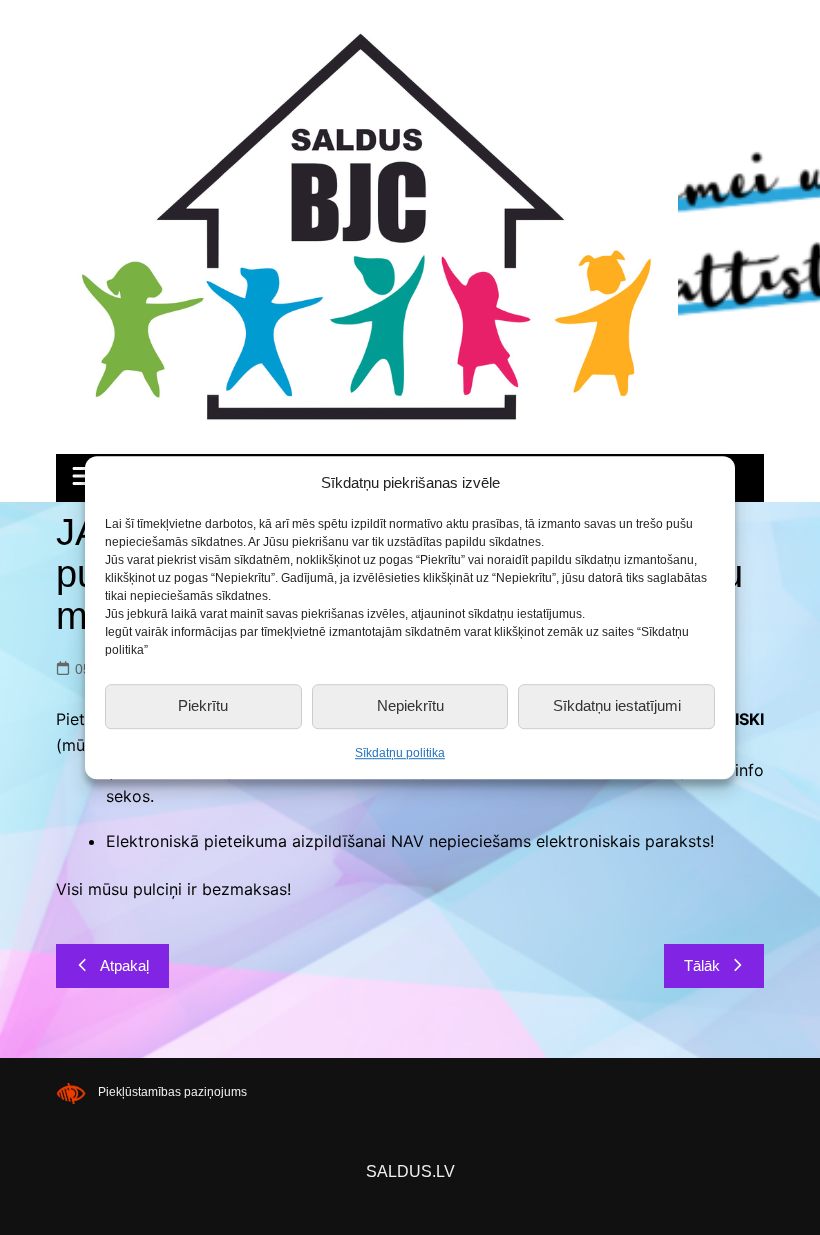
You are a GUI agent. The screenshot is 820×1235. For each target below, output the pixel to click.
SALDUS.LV (410, 1171)
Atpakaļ (124, 965)
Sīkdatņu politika (400, 753)
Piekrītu (203, 705)
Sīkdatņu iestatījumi (617, 705)
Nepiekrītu (410, 705)
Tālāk (702, 965)
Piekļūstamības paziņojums (172, 1093)
